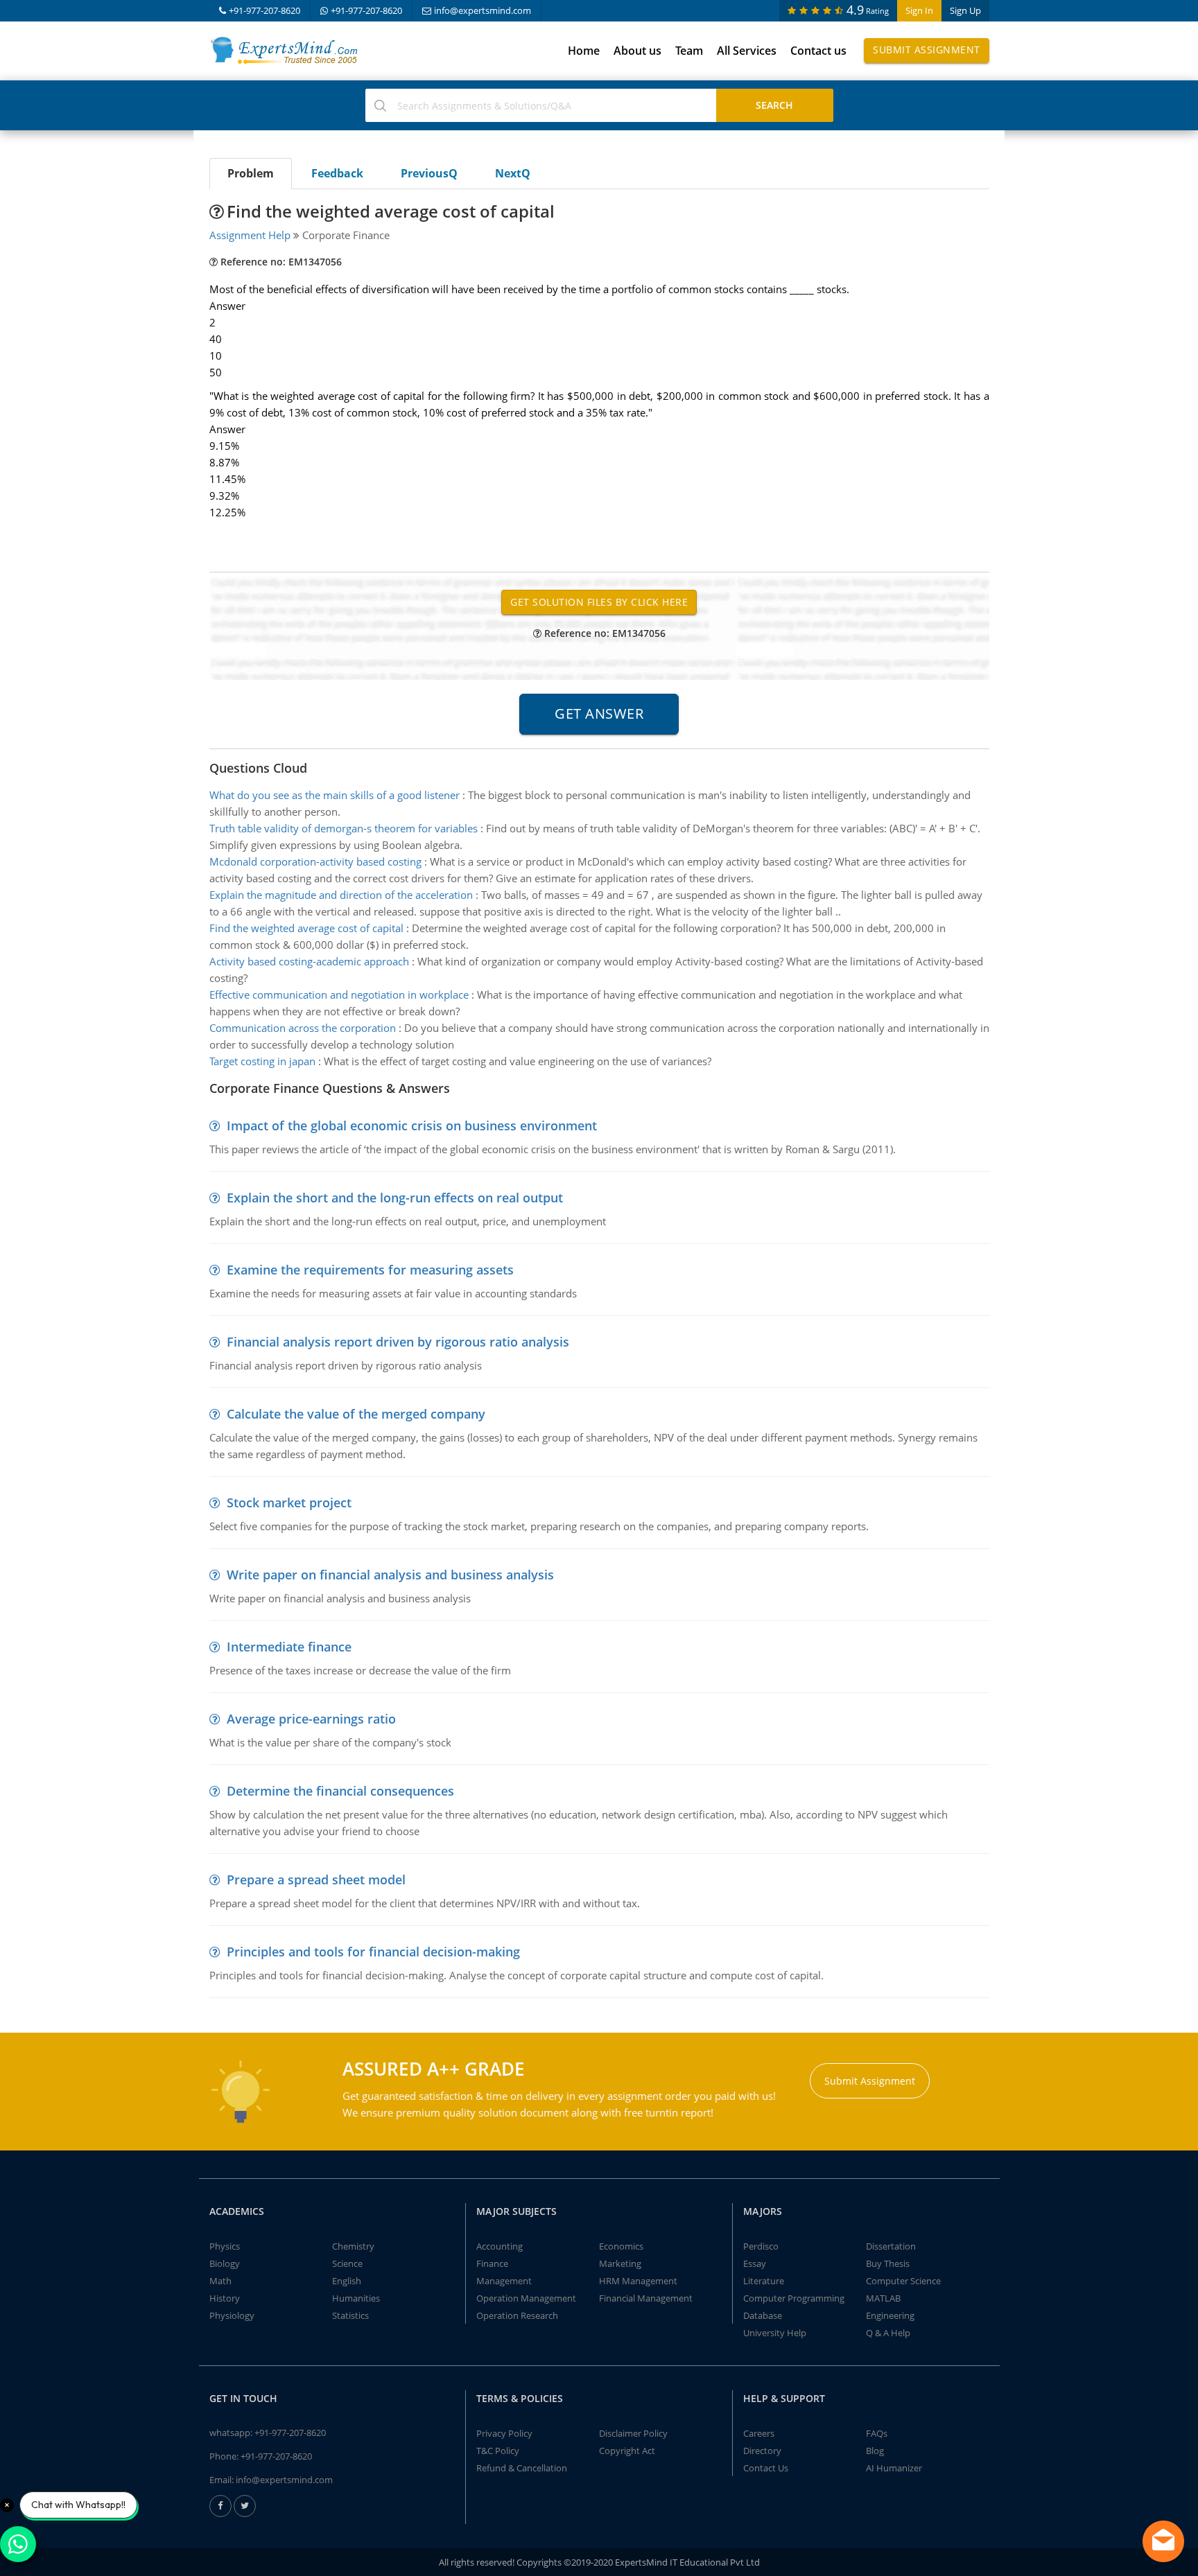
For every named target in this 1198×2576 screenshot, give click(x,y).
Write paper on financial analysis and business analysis (390, 1575)
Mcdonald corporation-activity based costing (315, 861)
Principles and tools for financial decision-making (373, 1952)
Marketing (620, 2263)
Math (220, 2281)
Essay (755, 2263)
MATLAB (883, 2298)
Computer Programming (794, 2298)
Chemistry (353, 2246)
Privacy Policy (504, 2433)
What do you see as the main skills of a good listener (335, 795)
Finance (492, 2263)
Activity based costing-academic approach (309, 961)
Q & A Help (888, 2333)
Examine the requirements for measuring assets (370, 1270)
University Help (775, 2333)
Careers (759, 2433)
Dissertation (891, 2246)
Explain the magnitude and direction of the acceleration (341, 895)
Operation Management (526, 2298)
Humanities (356, 2298)
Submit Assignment (927, 50)
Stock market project (289, 1502)
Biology (225, 2263)
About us (637, 51)
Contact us (818, 51)
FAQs (877, 2433)
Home (584, 51)
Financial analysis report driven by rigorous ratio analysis (398, 1342)
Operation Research (517, 2315)
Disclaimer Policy (633, 2433)
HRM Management (638, 2281)
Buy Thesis (888, 2263)
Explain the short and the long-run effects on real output (395, 1198)
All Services (747, 51)
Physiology (232, 2315)
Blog (875, 2451)
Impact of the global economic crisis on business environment (412, 1125)
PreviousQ (429, 173)
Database (763, 2315)
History (225, 2298)
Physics (225, 2246)
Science (347, 2263)
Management (504, 2281)
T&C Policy (498, 2451)
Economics (621, 2246)
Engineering (890, 2315)
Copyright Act (627, 2451)
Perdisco (761, 2246)
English (347, 2281)
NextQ (513, 173)
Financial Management (646, 2298)
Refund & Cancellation (522, 2468)
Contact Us (766, 2468)
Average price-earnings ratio (311, 1719)
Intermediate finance (289, 1647)
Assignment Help (250, 235)
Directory (762, 2451)
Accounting (500, 2246)
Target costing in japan (262, 1061)
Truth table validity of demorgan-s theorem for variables (344, 828)
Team (689, 51)
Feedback (337, 173)
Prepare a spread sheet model (316, 1880)
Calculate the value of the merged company (356, 1414)
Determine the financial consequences (340, 1791)
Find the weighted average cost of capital (306, 928)
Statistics (350, 2315)
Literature (764, 2281)
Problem (251, 173)
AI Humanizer (894, 2468)
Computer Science (903, 2281)
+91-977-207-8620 (264, 10)
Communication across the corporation (303, 1028)
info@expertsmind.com (483, 10)
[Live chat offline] (1163, 2541)
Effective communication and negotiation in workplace (339, 995)
